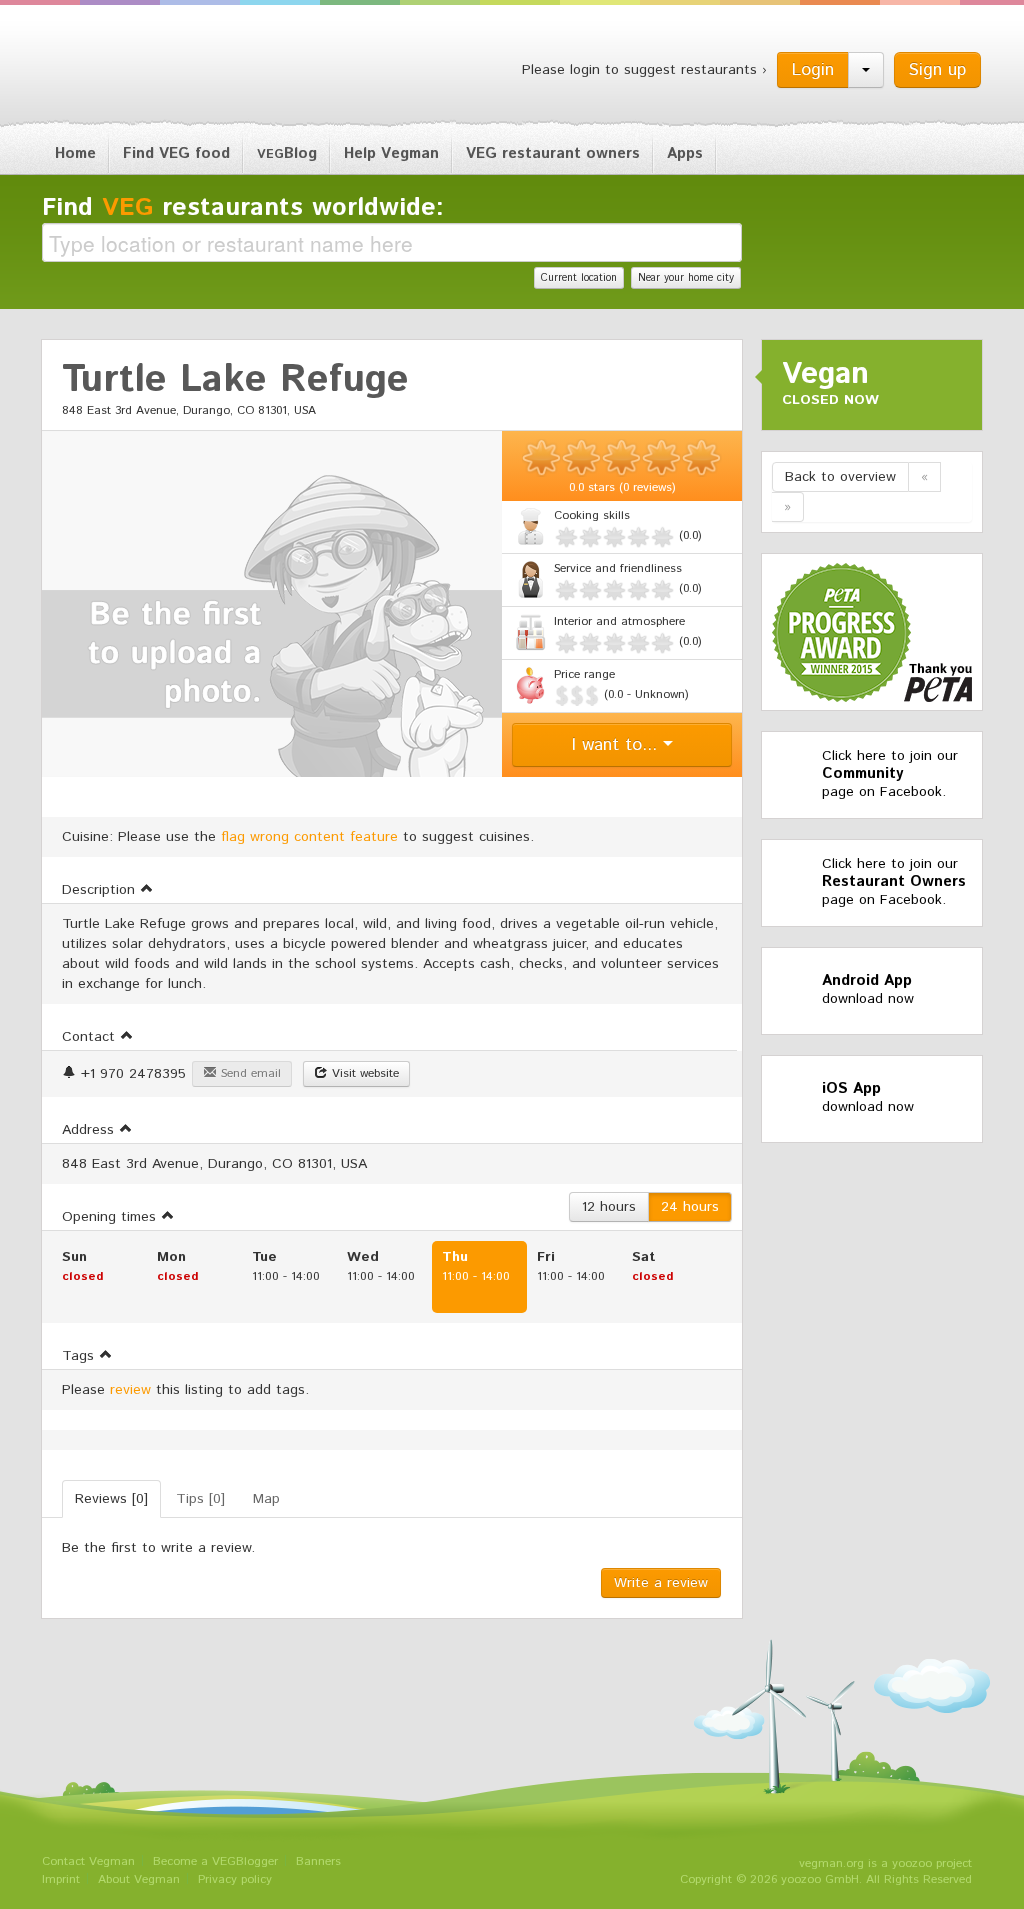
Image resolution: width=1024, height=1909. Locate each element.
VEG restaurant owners (553, 153)
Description (101, 890)
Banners (318, 1861)
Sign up (937, 70)
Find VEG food (176, 153)
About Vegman (139, 1879)
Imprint (61, 1879)
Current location (579, 278)
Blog (287, 153)
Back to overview (840, 477)
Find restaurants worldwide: (243, 208)
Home (75, 153)
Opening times (111, 1217)
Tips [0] (200, 1499)
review (130, 1390)
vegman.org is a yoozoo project (885, 1863)
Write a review (661, 1583)
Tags (80, 1356)
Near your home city (686, 278)
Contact (91, 1037)
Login (813, 70)
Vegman (166, 68)
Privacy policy (235, 1879)
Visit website (363, 1073)
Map (266, 1499)
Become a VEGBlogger (215, 1861)
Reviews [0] (111, 1499)
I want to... (617, 745)
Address (90, 1130)
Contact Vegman (88, 1861)
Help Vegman (391, 153)
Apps (685, 153)
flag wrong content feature (309, 837)
